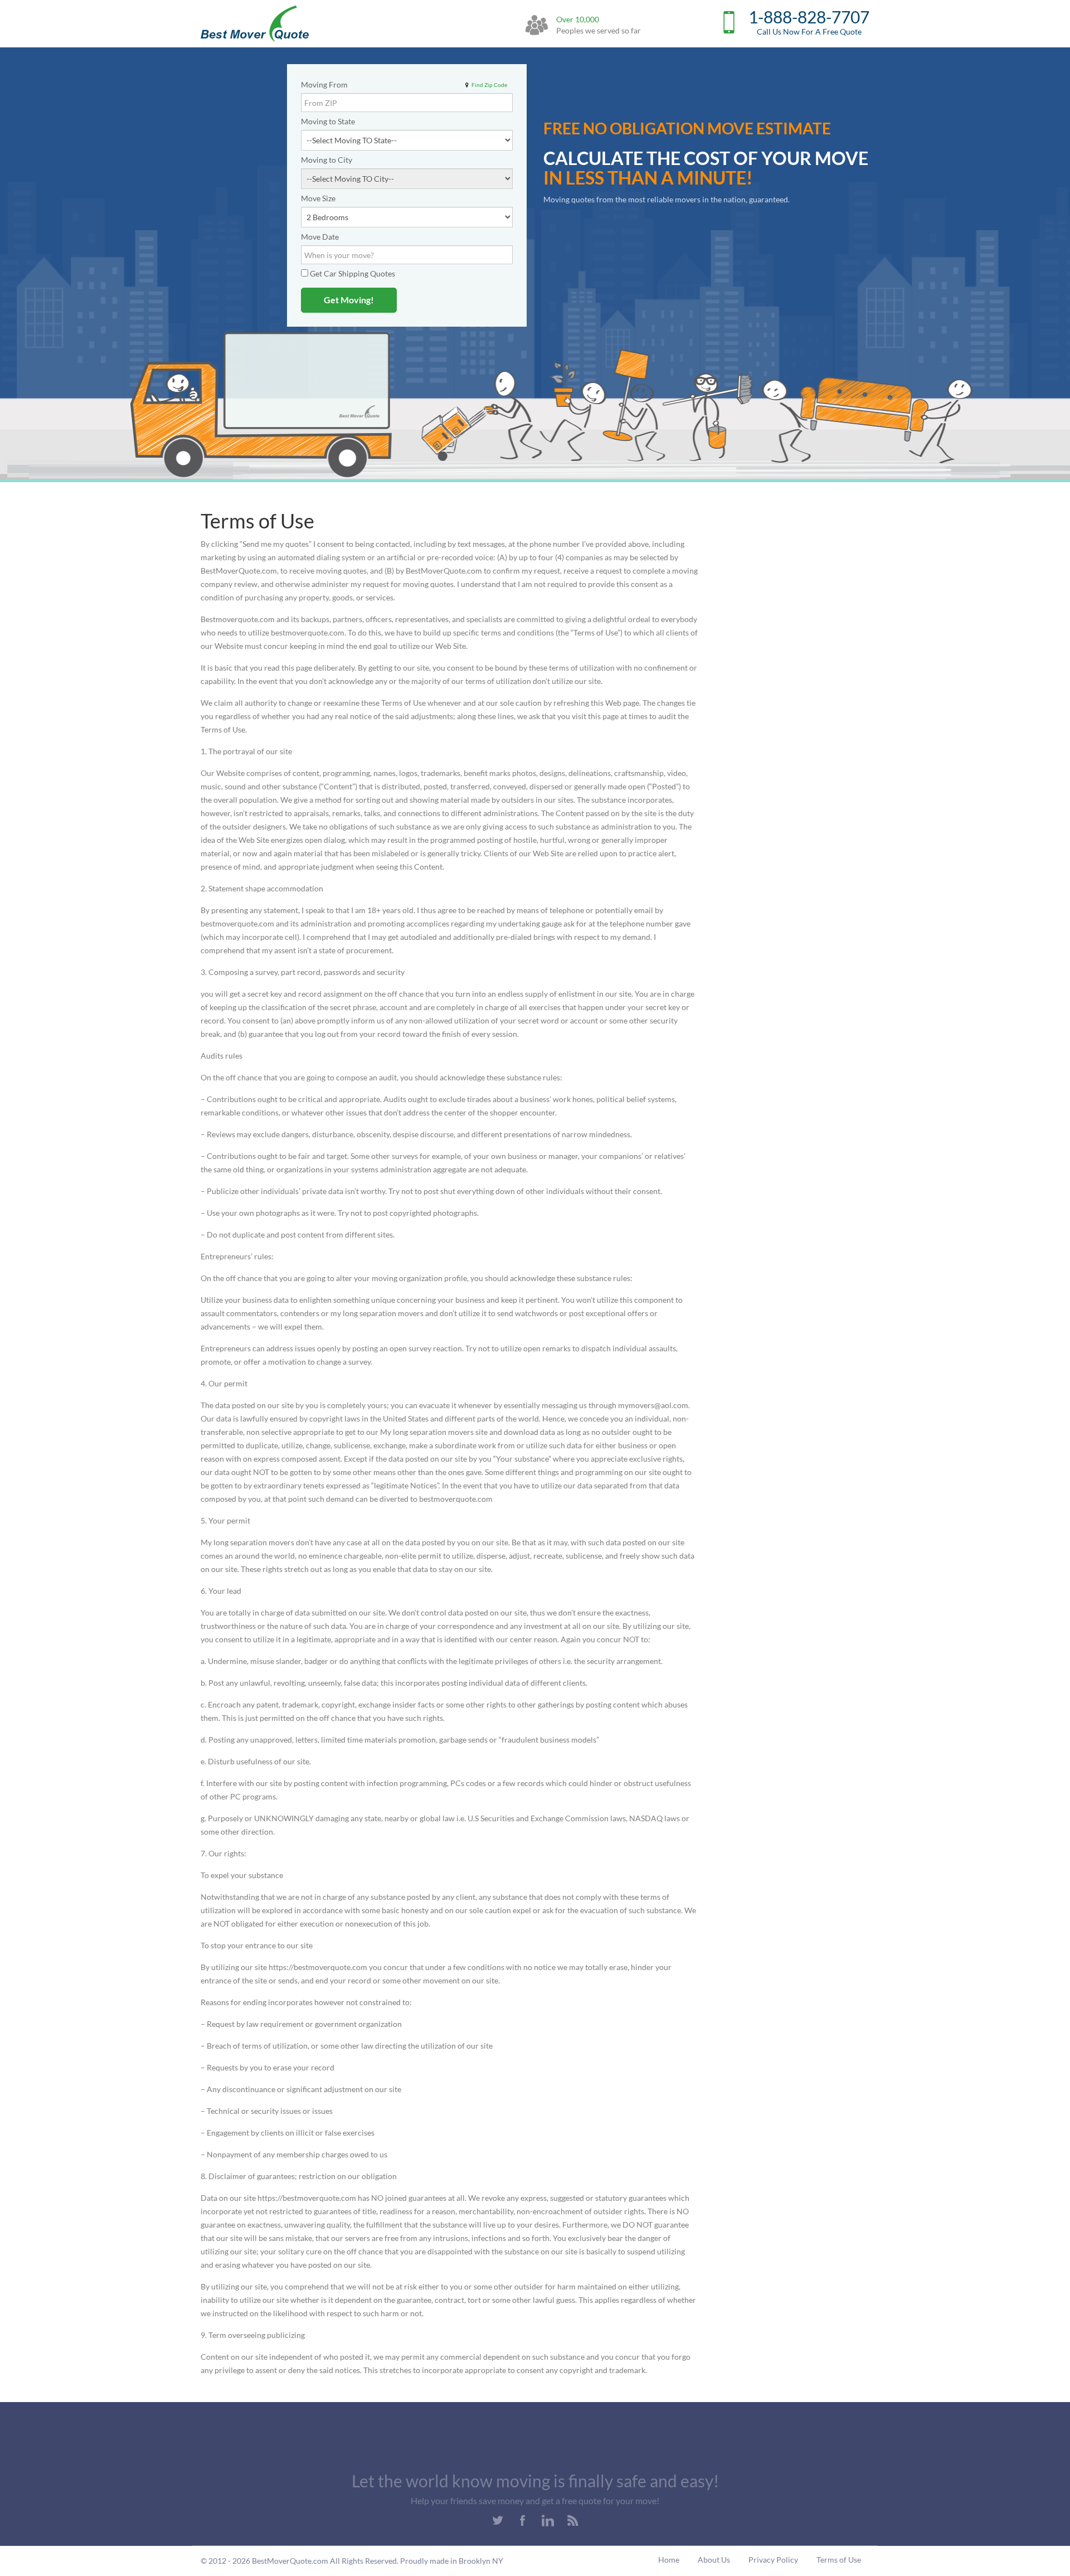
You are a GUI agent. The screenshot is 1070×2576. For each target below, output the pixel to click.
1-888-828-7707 (809, 24)
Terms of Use (839, 2560)
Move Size (318, 198)
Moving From (324, 84)
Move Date (320, 237)
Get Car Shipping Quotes (352, 273)
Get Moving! (349, 300)
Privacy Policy (773, 2560)
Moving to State (328, 121)
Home (669, 2560)
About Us (714, 2560)
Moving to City (327, 160)
